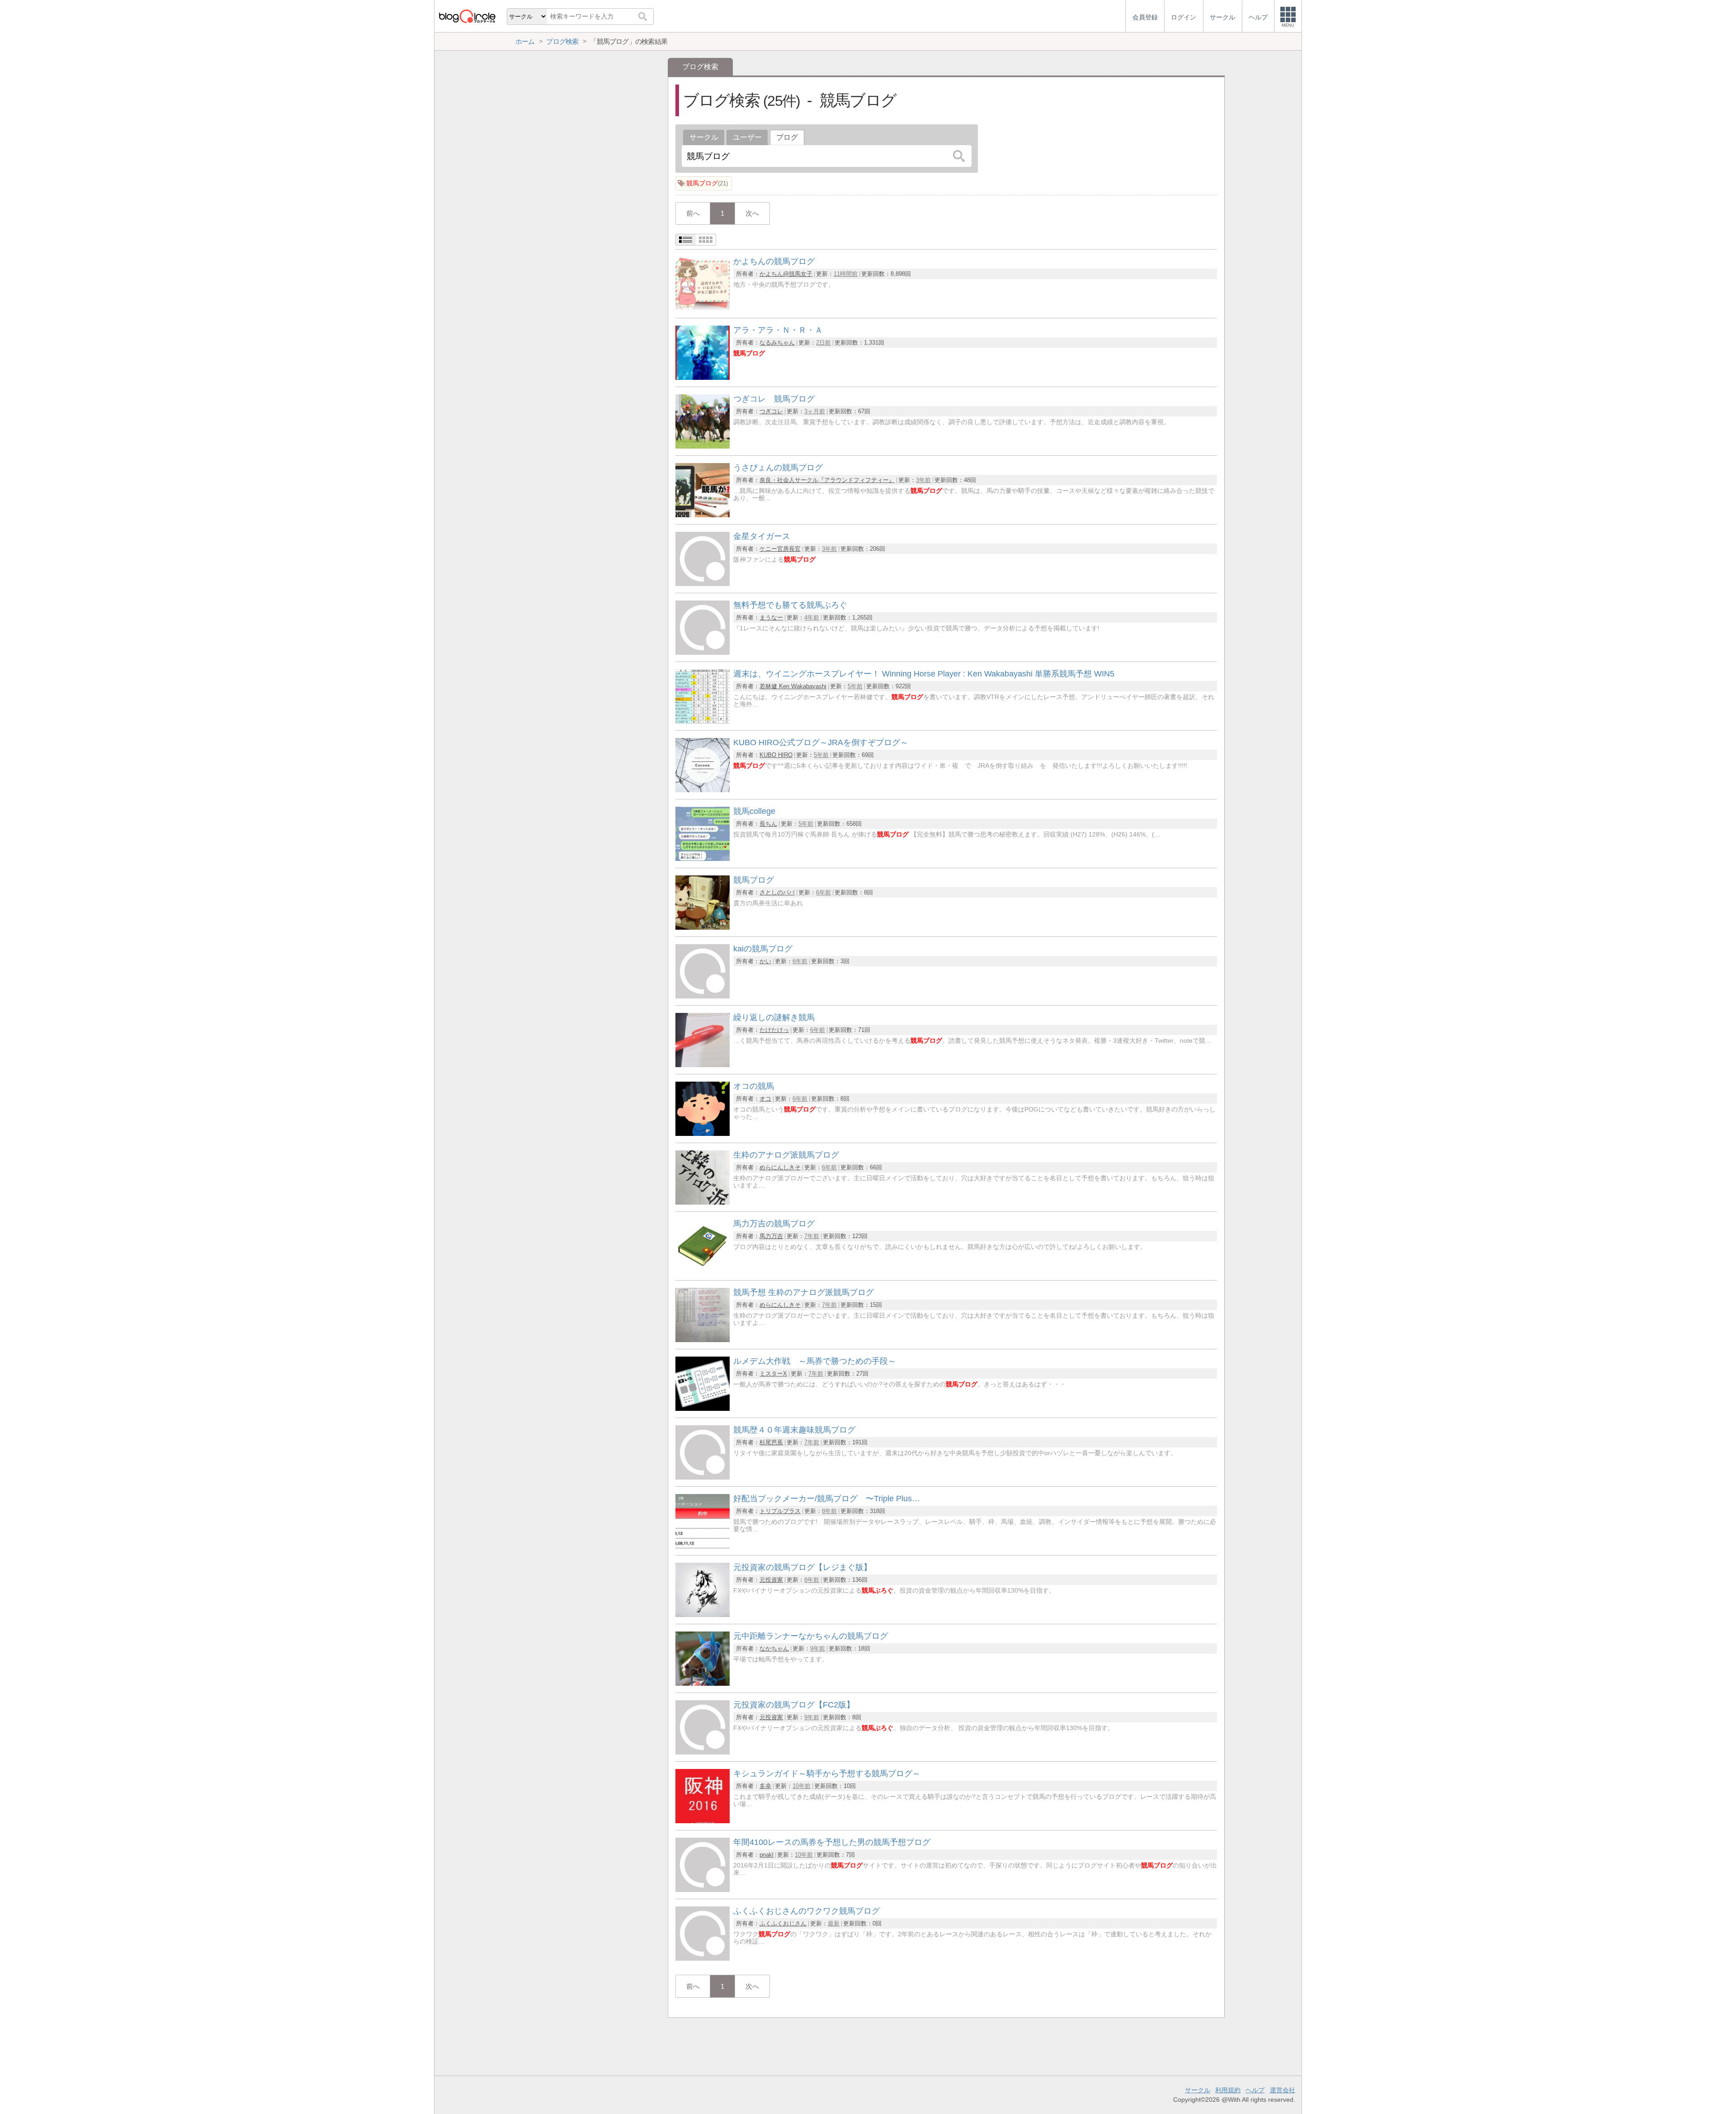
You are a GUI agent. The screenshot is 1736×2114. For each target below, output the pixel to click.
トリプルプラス (780, 1511)
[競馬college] (703, 858)
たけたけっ (774, 1030)
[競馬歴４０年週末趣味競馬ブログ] (703, 1477)
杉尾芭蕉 (771, 1442)
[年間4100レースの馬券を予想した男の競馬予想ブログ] (703, 1889)
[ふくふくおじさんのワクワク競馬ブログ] (703, 1958)
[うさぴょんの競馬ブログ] (703, 515)
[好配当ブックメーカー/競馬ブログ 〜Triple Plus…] (703, 1546)
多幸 (765, 1786)
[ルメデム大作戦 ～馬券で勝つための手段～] (703, 1408)
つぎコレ (771, 411)
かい (765, 961)
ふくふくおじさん (783, 1923)
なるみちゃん (777, 343)
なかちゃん (774, 1648)
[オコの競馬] (703, 1133)
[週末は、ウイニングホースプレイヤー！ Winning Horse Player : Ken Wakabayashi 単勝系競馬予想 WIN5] (703, 721)
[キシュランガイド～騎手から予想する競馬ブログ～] (703, 1821)
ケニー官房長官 (780, 549)
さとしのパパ (777, 892)
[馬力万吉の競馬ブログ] (703, 1271)
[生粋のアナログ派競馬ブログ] (703, 1202)
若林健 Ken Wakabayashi (793, 686)
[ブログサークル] (467, 16)
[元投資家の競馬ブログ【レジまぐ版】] (703, 1615)
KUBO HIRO (776, 755)
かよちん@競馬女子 (786, 274)
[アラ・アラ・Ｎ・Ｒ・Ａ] (703, 377)
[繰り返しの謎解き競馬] (703, 1065)
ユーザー (747, 137)
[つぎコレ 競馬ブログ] (703, 446)
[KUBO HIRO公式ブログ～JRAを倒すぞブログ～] (703, 790)
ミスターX (773, 1374)
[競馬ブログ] (703, 927)
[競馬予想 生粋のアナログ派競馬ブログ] (703, 1340)
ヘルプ (1255, 2090)
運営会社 (1283, 2090)
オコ (765, 1099)
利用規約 (1228, 2090)
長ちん (768, 824)
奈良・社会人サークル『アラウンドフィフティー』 (827, 480)
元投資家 (771, 1580)
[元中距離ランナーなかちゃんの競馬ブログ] (703, 1683)
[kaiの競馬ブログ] (703, 996)
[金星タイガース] (703, 584)
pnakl (767, 1855)
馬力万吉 (771, 1236)
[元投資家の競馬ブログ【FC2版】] (703, 1752)
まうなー (771, 617)
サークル (704, 137)
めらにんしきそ (780, 1167)
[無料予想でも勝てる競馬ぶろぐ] (703, 652)
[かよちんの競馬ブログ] (703, 309)
